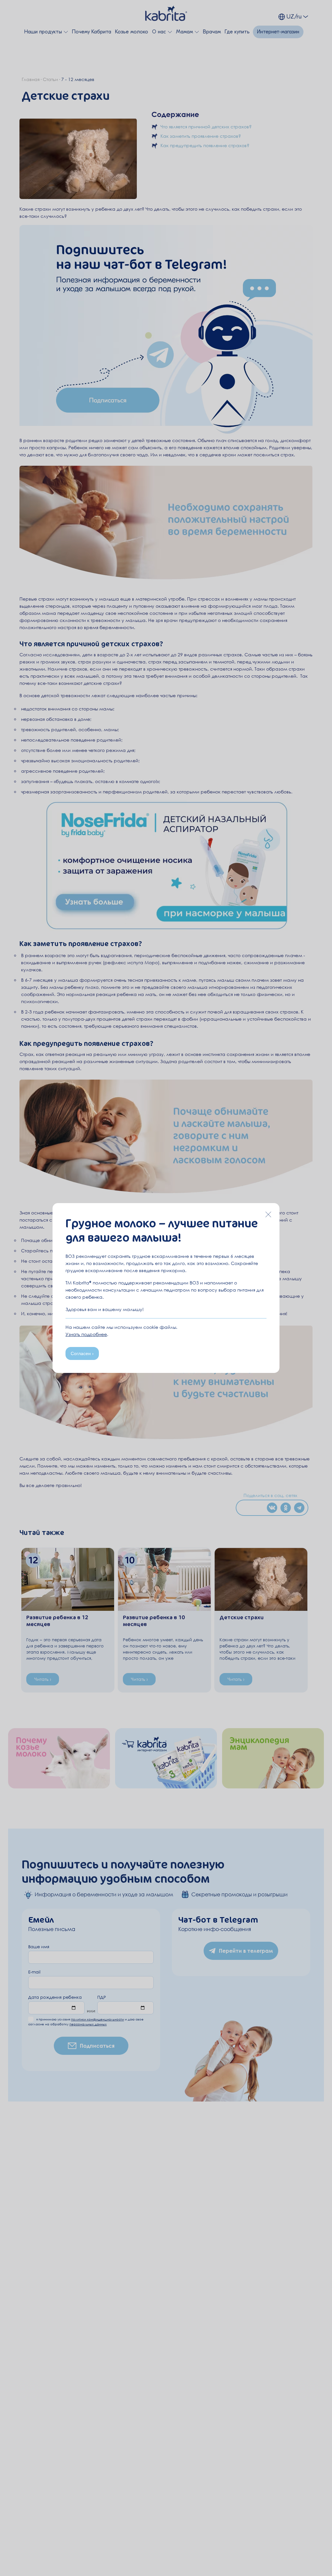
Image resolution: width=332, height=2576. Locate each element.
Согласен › (82, 1353)
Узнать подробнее (86, 1334)
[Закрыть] (268, 1214)
